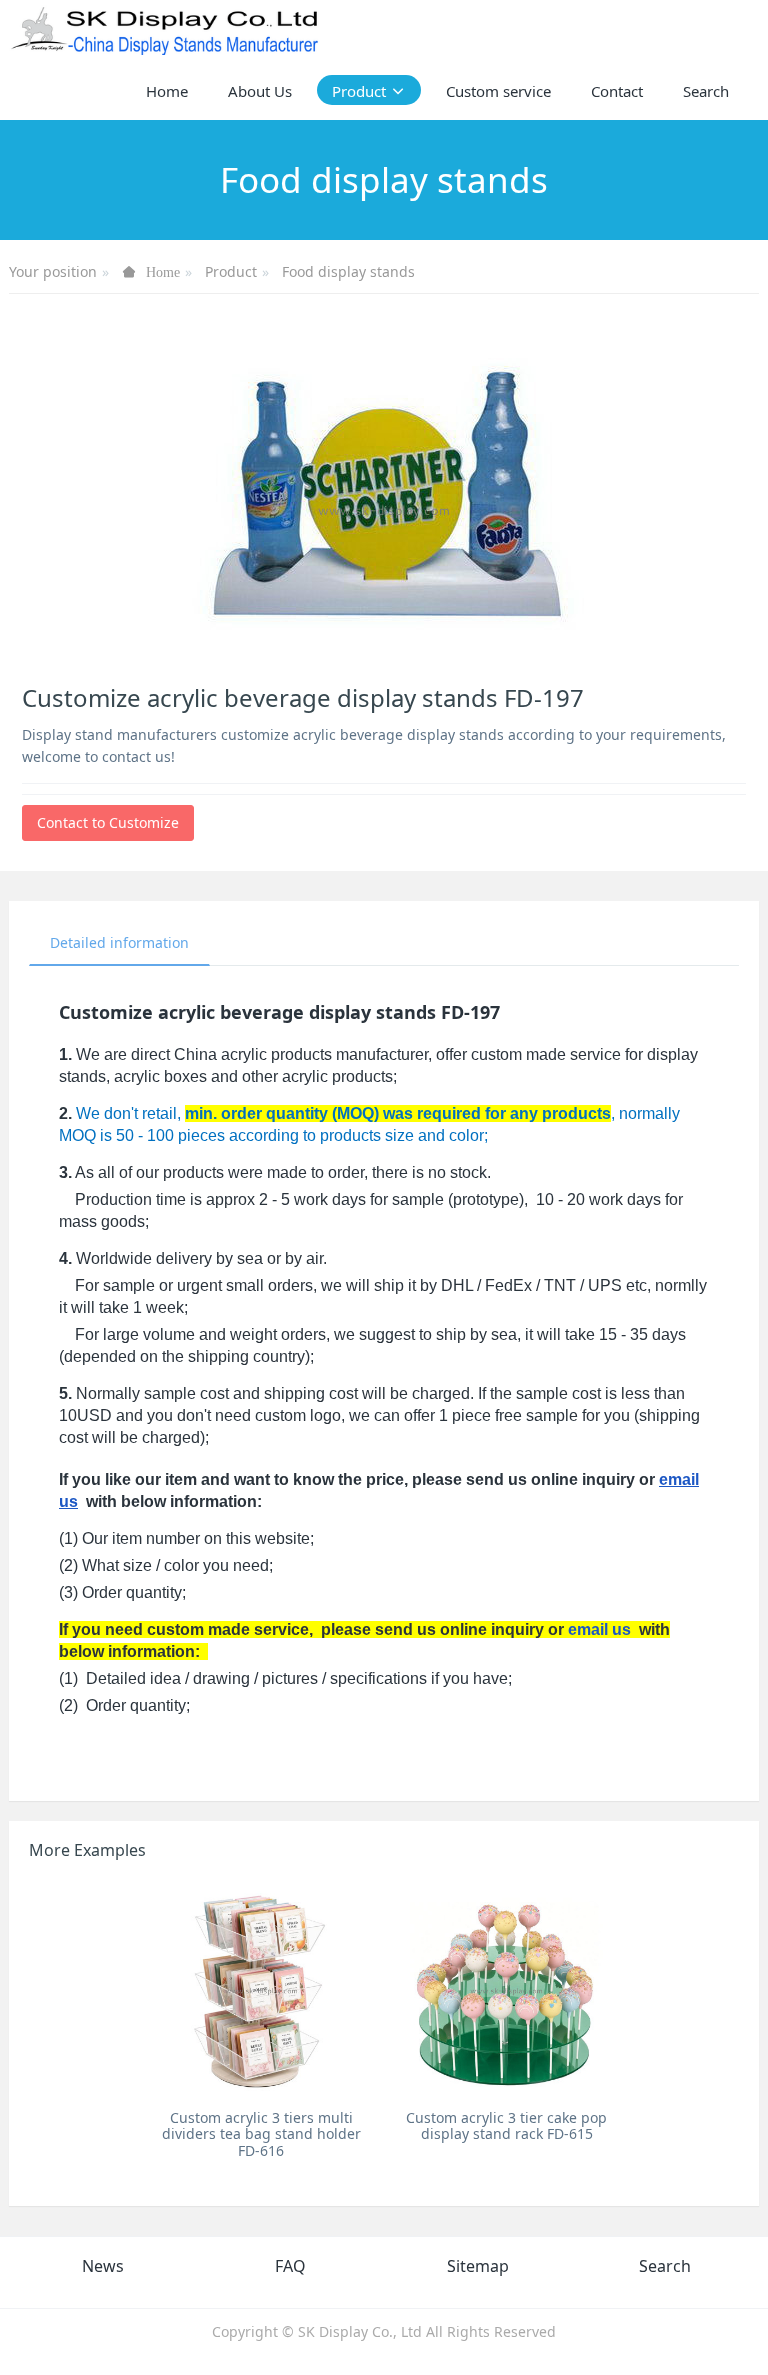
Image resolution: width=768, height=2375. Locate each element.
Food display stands (348, 271)
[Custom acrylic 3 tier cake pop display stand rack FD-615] (506, 1989)
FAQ (290, 2266)
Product (231, 271)
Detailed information (119, 942)
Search (665, 2266)
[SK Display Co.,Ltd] (165, 30)
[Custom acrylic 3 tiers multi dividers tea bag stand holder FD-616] (261, 1989)
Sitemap (478, 2266)
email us (599, 1629)
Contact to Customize (108, 822)
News (103, 2266)
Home (167, 91)
